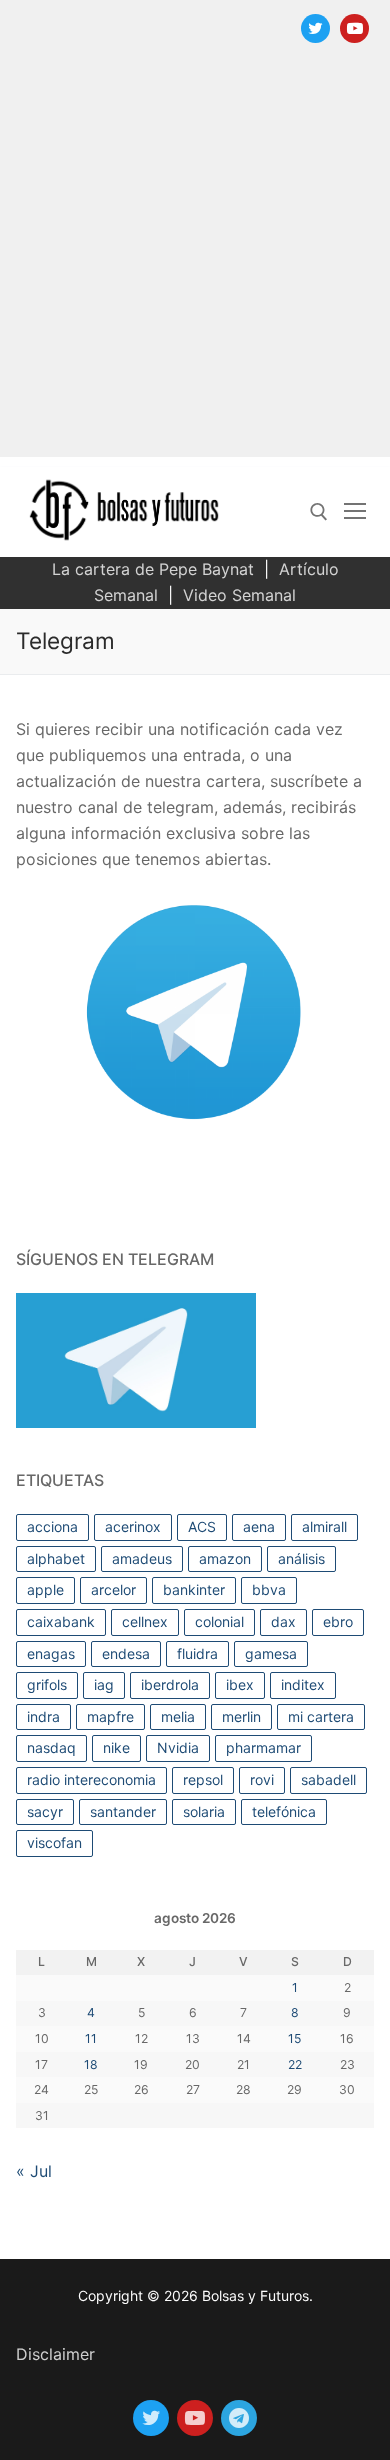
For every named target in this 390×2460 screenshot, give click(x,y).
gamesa (271, 1653)
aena (259, 1526)
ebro (338, 1621)
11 (91, 2038)
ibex (240, 1684)
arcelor (113, 1589)
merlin (241, 1716)
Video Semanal (239, 595)
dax (283, 1621)
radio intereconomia (91, 1779)
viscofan (54, 1842)
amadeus (142, 1558)
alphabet (56, 1558)
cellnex (145, 1621)
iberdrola (170, 1684)
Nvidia (178, 1747)
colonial (219, 1621)
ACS (202, 1526)
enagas (51, 1653)
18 (91, 2064)
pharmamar (263, 1747)
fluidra (197, 1653)
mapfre (110, 1716)
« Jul (34, 2171)
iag (104, 1684)
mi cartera (321, 1716)
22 (295, 2064)
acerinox (133, 1526)
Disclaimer (55, 2354)
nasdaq (51, 1747)
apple (45, 1589)
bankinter (194, 1589)
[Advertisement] (195, 262)
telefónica (284, 1811)
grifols (47, 1684)
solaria (204, 1811)
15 (294, 2038)
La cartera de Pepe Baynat (153, 569)
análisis (301, 1558)
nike (116, 1747)
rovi (262, 1779)
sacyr (45, 1811)
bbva (269, 1589)
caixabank (61, 1621)
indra (43, 1716)
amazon (225, 1558)
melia (178, 1716)
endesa (126, 1653)
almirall (324, 1526)
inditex (303, 1684)
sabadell (328, 1779)
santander (123, 1811)
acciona (52, 1526)
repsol (203, 1779)
